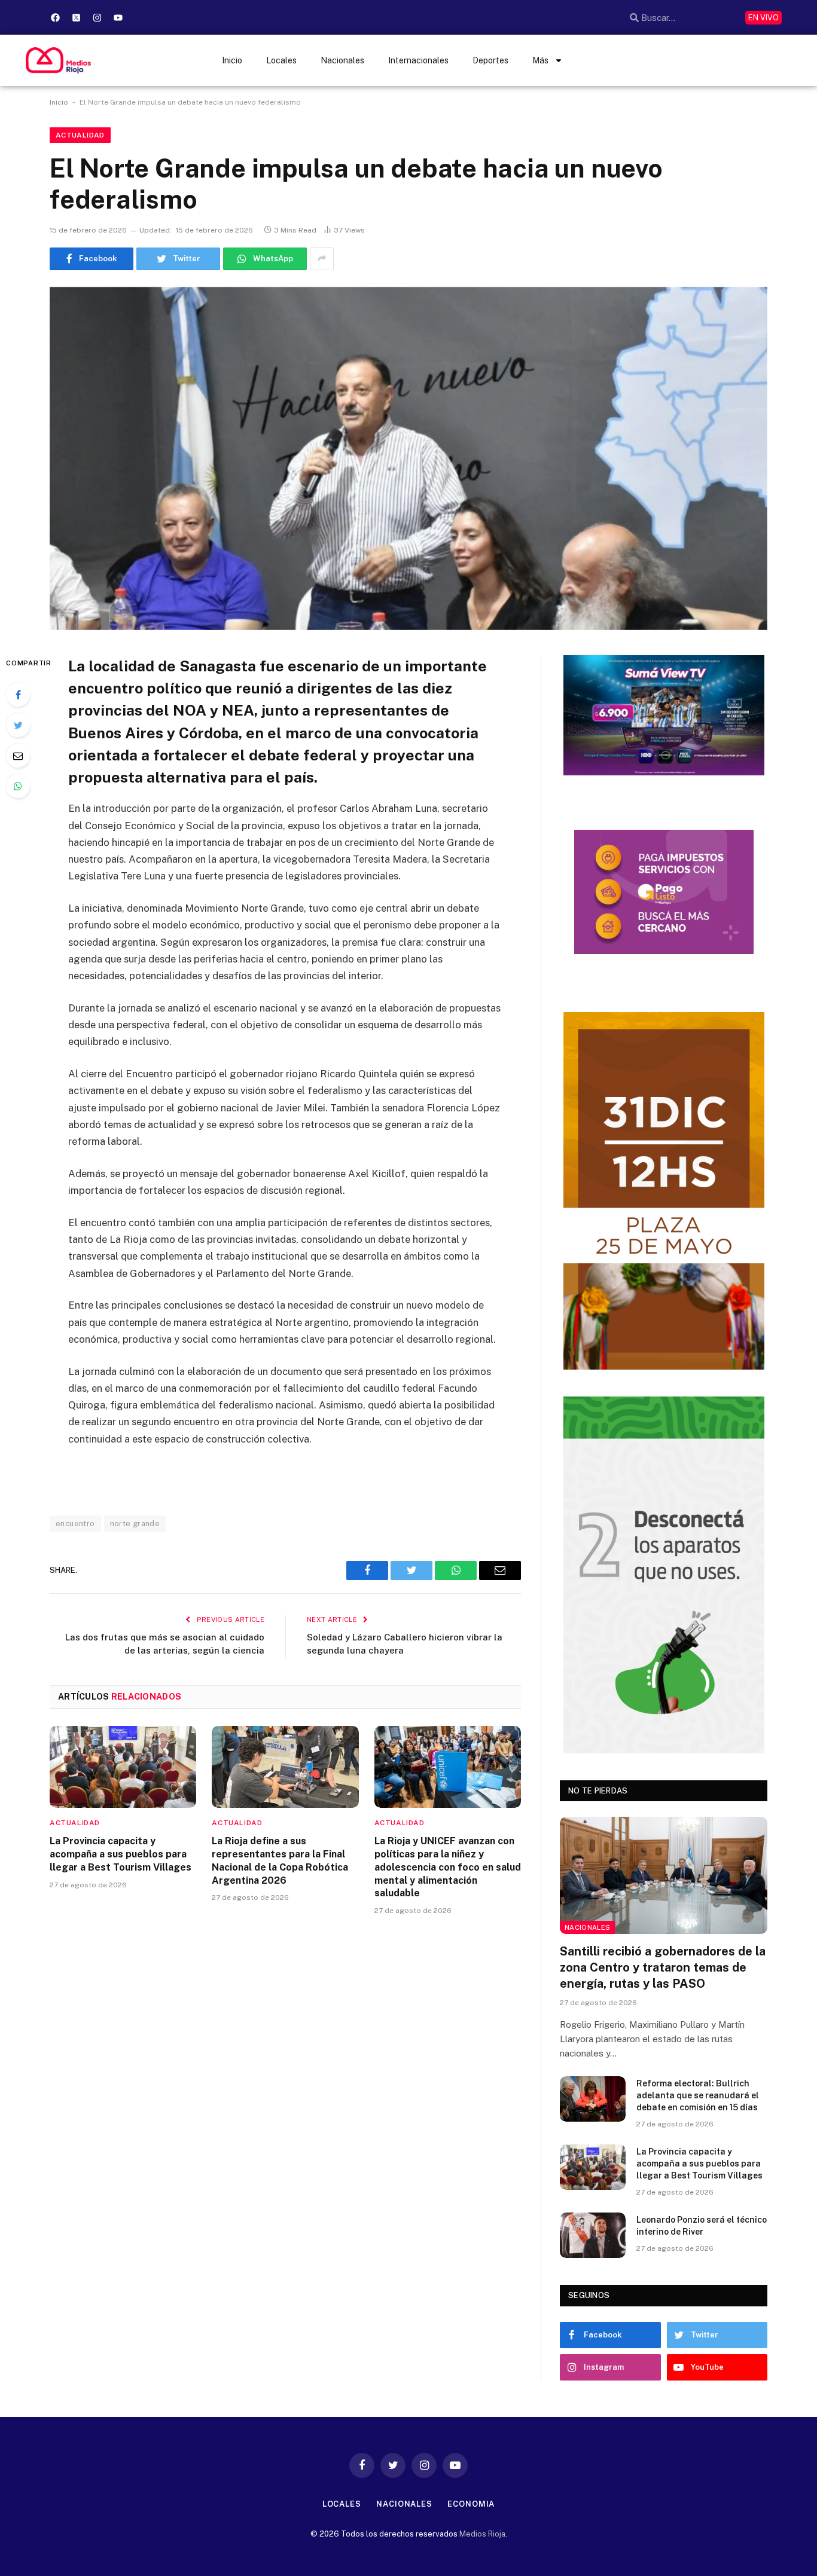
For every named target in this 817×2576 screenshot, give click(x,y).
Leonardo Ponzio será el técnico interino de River (702, 2226)
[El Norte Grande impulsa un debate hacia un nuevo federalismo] (408, 459)
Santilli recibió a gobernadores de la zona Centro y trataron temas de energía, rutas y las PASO (663, 1967)
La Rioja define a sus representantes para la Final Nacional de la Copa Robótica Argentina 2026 (280, 1860)
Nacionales (342, 60)
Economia (471, 2504)
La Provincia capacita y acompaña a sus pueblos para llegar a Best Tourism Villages (121, 1854)
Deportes (490, 60)
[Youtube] (118, 17)
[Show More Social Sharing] (322, 259)
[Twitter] (18, 725)
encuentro (75, 1524)
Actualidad (80, 135)
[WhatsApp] (18, 786)
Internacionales (418, 60)
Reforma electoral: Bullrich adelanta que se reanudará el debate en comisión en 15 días (698, 2095)
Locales (281, 60)
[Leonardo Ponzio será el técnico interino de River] (593, 2235)
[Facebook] (56, 17)
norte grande (135, 1524)
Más (540, 60)
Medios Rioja (482, 2534)
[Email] (18, 756)
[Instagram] (97, 17)
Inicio (232, 60)
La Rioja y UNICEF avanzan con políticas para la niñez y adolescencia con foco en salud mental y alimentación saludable (448, 1867)
